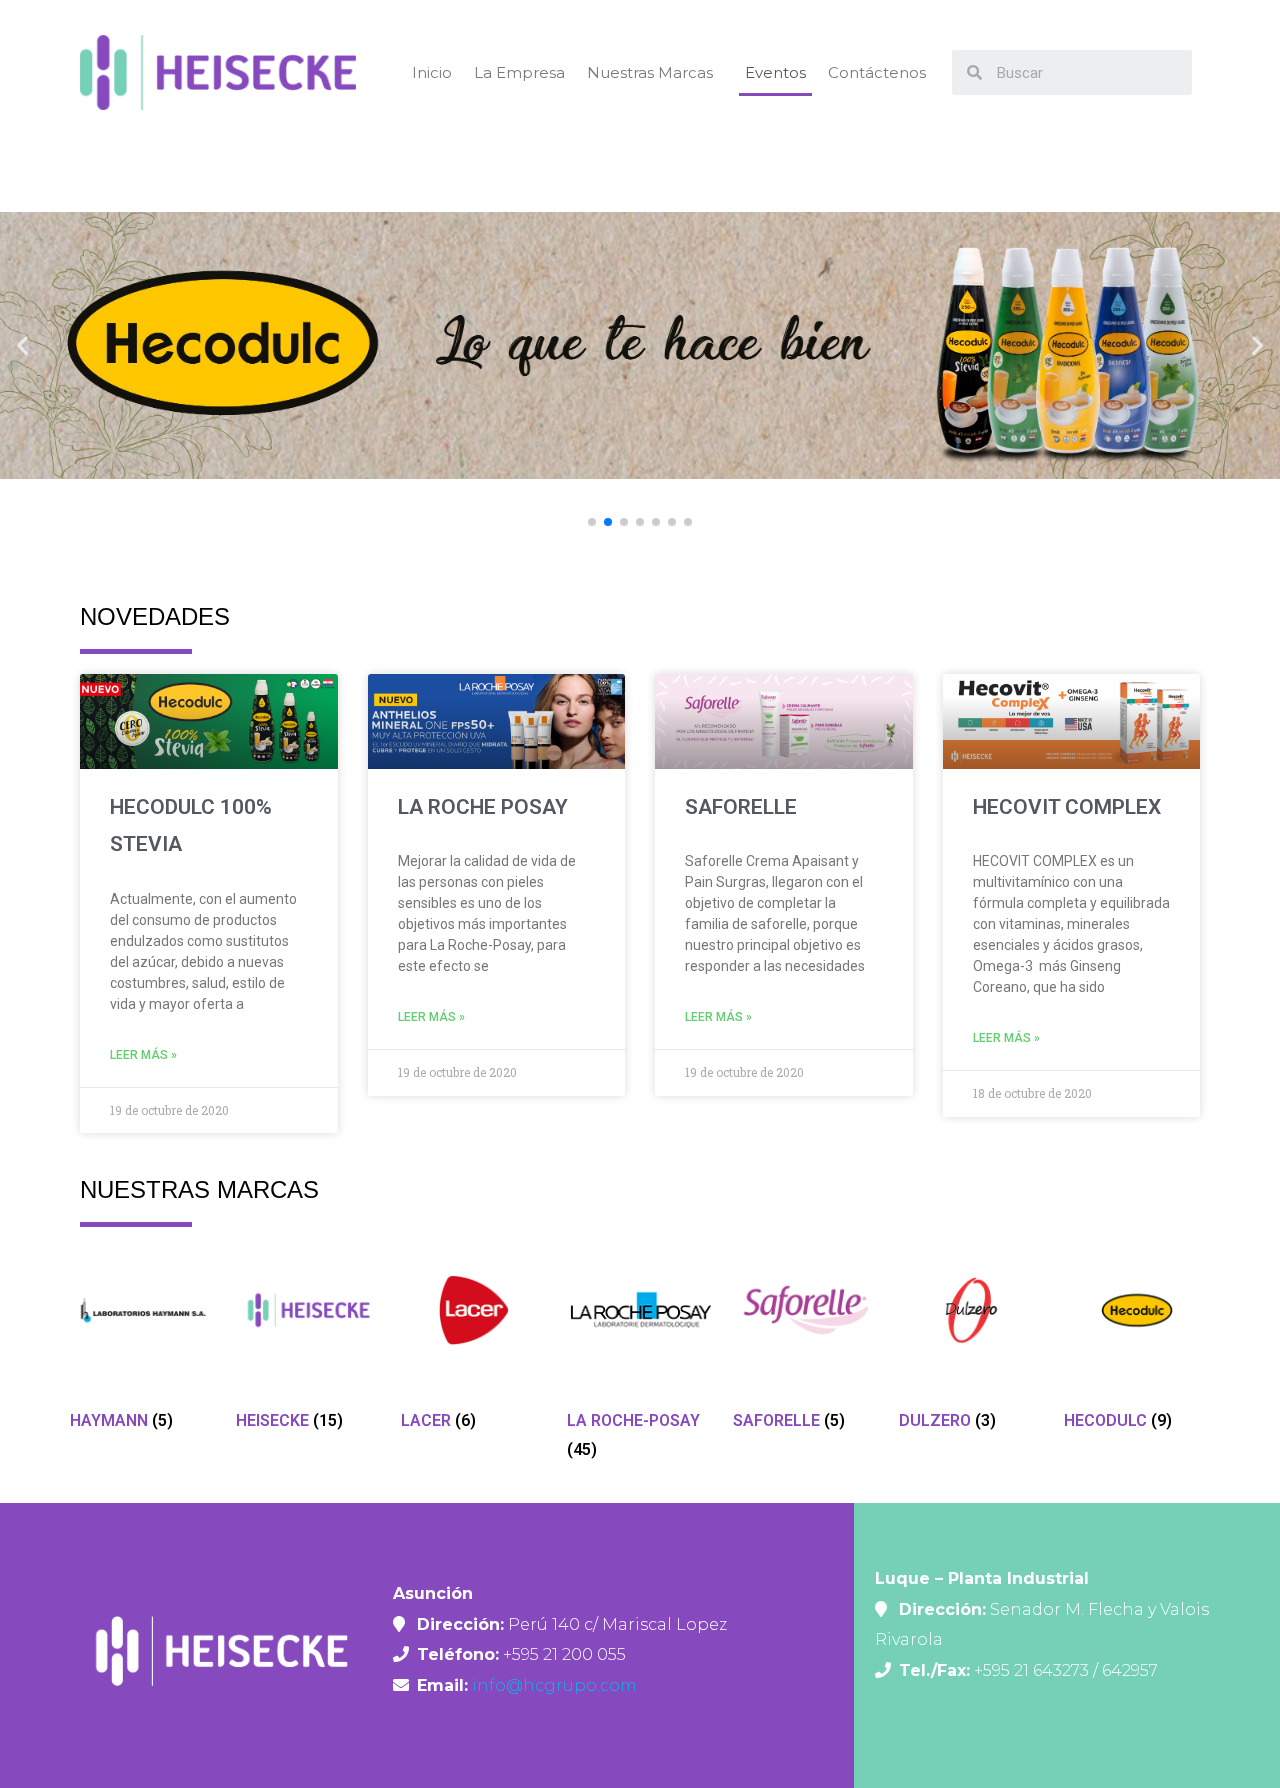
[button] (592, 522)
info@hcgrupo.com (552, 1685)
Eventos (775, 72)
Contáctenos (877, 72)
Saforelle (741, 807)
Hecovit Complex (1067, 807)
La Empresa (519, 72)
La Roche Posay (483, 807)
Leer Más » (143, 1055)
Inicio (432, 72)
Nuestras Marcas (650, 72)
